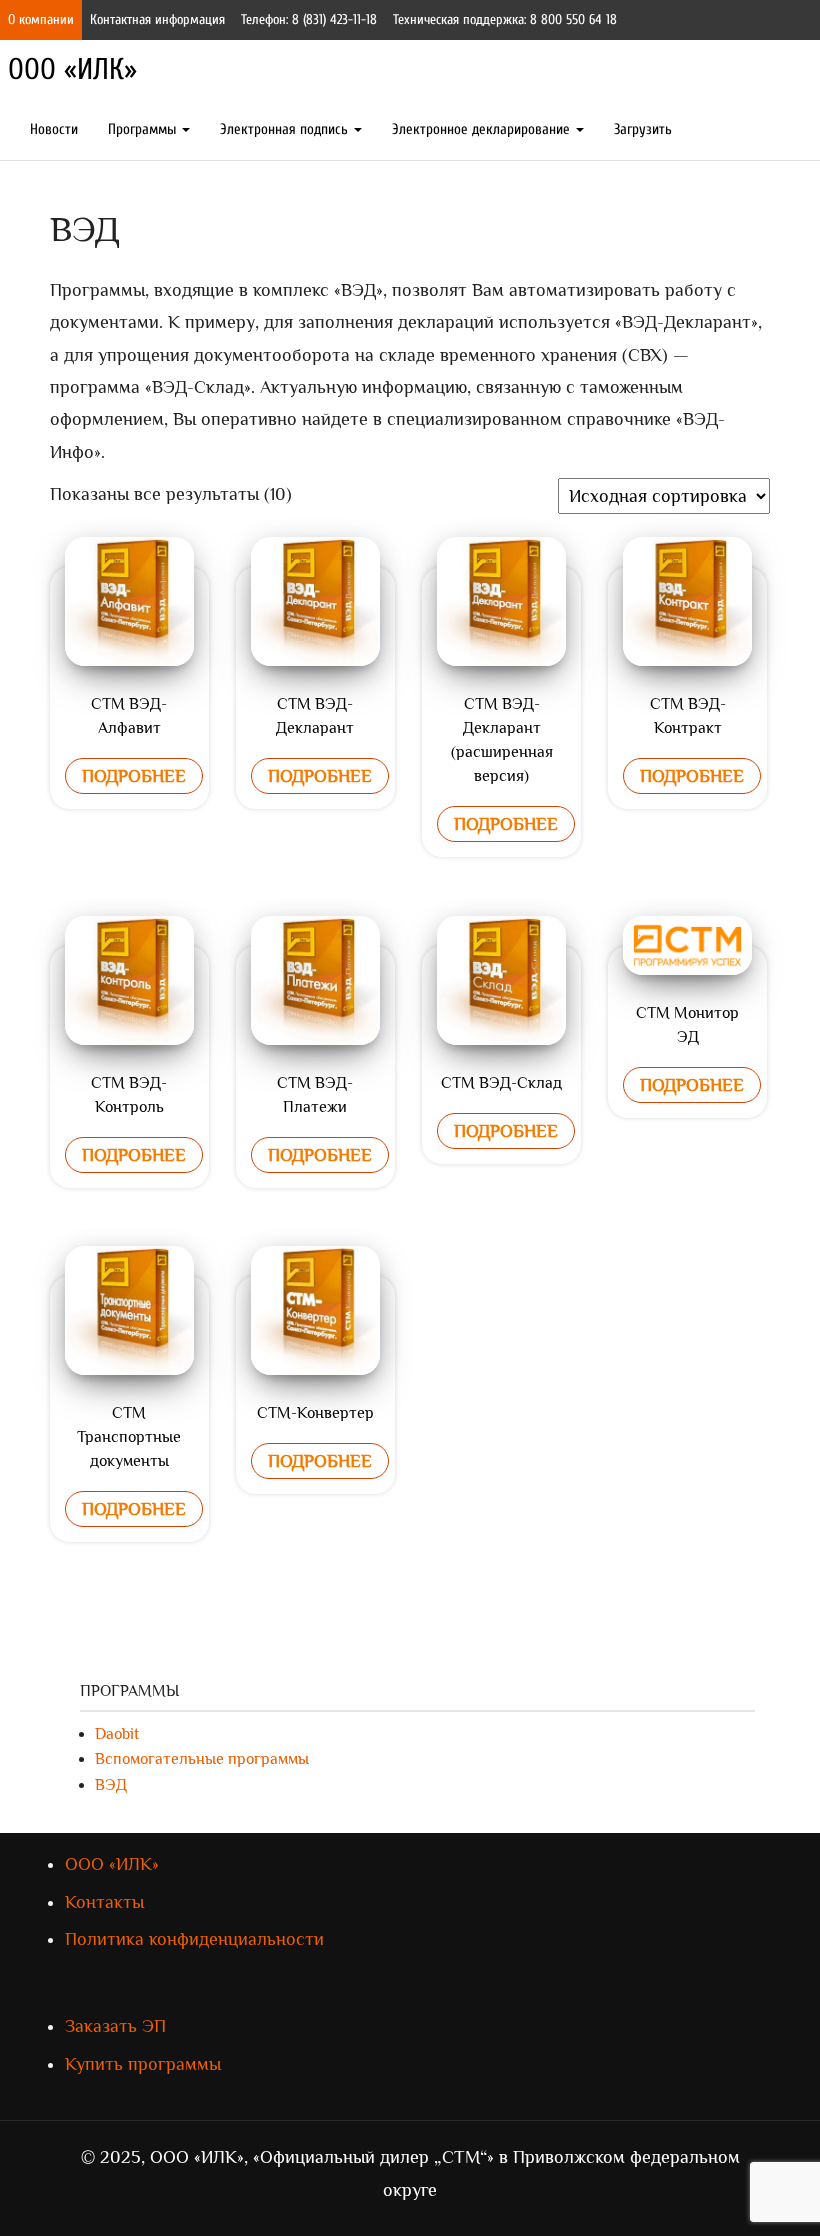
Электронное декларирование (483, 129)
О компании (41, 19)
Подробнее (134, 776)
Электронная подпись (286, 129)
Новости (54, 129)
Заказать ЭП (115, 2026)
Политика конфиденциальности (194, 1939)
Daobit (117, 1734)
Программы (144, 129)
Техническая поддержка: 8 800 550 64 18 (505, 19)
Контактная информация (157, 19)
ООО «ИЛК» (72, 69)
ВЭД (111, 1785)
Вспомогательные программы (202, 1759)
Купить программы (143, 2064)
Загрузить (643, 129)
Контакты (104, 1902)
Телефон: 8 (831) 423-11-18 (309, 19)
